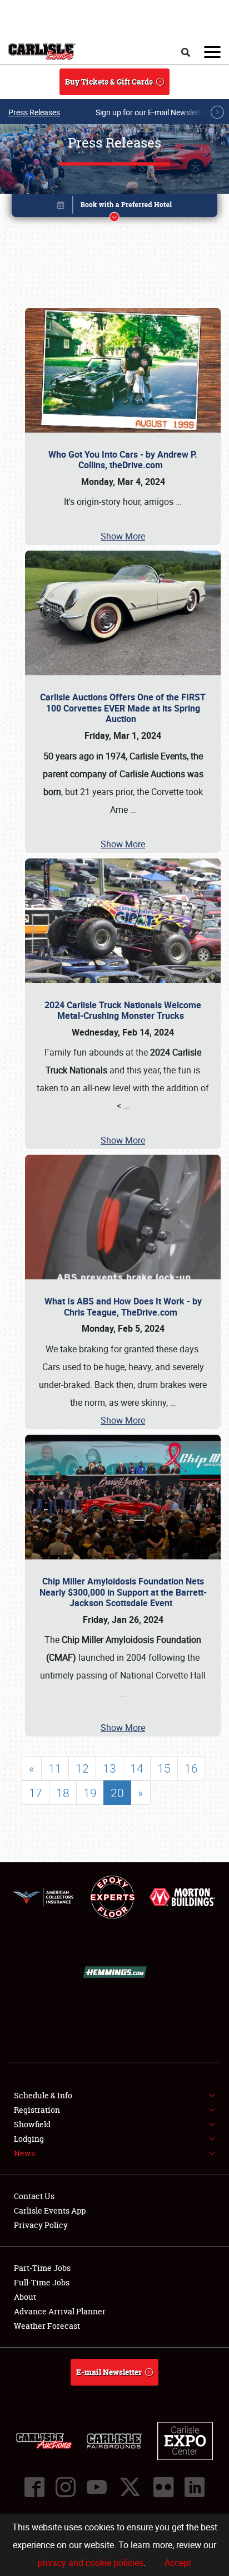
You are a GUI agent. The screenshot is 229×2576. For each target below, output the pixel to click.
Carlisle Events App (50, 2211)
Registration (37, 2110)
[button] (115, 207)
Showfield (32, 2124)
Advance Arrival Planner (60, 2311)
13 (109, 1768)
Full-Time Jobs (42, 2282)
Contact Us (34, 2196)
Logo (42, 52)
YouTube (97, 2487)
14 (137, 1768)
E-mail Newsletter (109, 2372)
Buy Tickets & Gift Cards (109, 82)
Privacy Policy (41, 2225)
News (24, 2153)
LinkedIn (195, 2487)
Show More (123, 536)
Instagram (66, 2487)
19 (90, 1793)
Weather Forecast (47, 2326)
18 (63, 1793)
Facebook (34, 2487)
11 (55, 1768)
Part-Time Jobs (42, 2268)
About (25, 2297)
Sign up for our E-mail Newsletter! (153, 112)
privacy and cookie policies (91, 2563)
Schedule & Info (43, 2095)
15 (164, 1768)
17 (36, 1793)
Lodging (29, 2139)
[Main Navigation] (212, 52)
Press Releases (34, 112)
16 (191, 1768)
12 (82, 1768)
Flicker (163, 2487)
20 (117, 1793)
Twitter (130, 2487)
